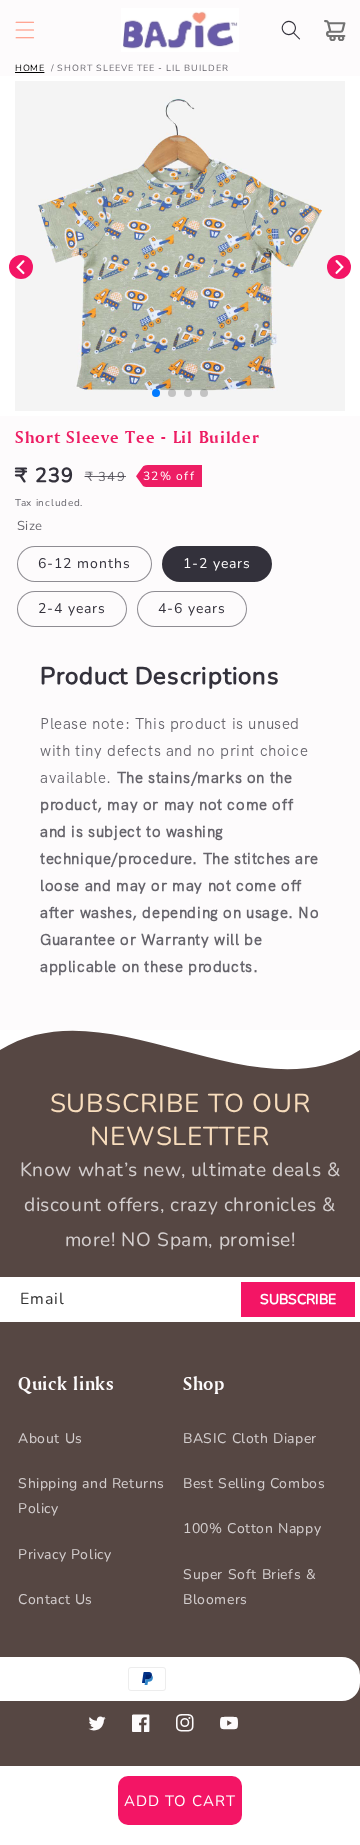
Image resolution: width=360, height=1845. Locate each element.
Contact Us (55, 1599)
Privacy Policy (64, 1554)
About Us (50, 1438)
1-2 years (217, 563)
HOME (29, 68)
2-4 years (72, 608)
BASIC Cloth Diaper (250, 1438)
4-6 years (192, 608)
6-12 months (84, 563)
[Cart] (335, 30)
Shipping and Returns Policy (91, 1496)
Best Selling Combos (254, 1483)
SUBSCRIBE (298, 1299)
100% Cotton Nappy (252, 1528)
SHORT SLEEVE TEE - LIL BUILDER (143, 68)
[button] (25, 30)
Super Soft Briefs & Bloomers (249, 1587)
